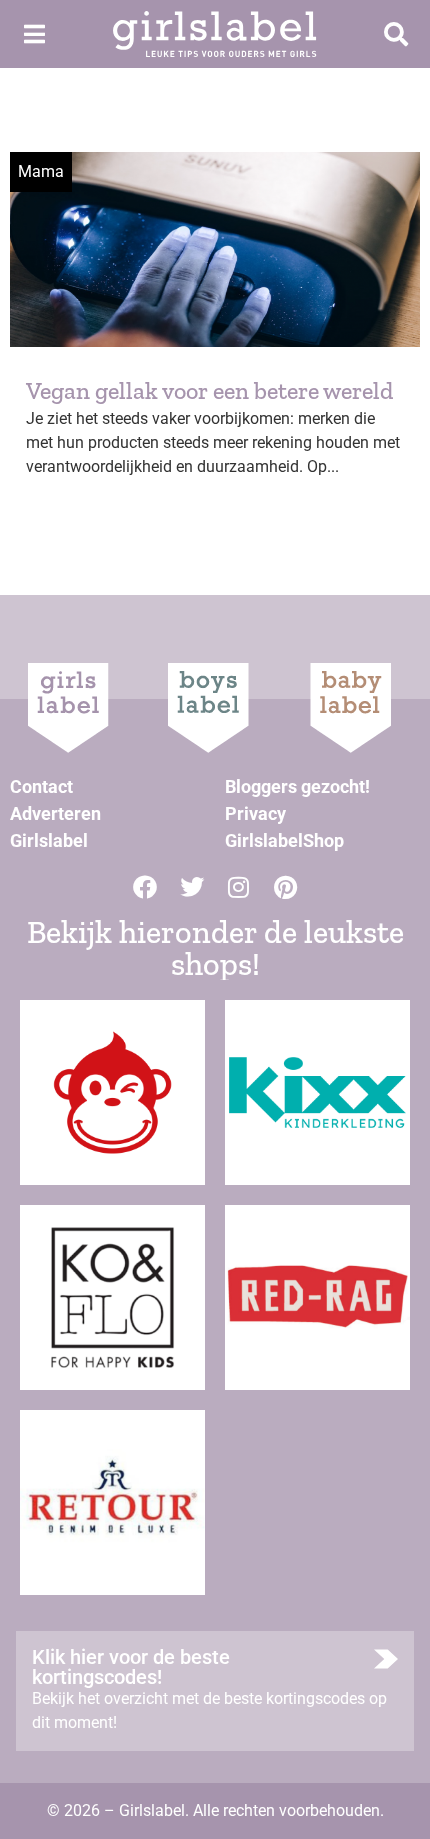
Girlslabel (49, 840)
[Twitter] (192, 887)
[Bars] (34, 34)
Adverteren (55, 813)
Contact (41, 786)
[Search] (396, 34)
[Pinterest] (286, 887)
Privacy (255, 813)
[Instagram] (239, 887)
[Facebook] (145, 887)
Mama (41, 171)
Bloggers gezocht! (297, 786)
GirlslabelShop (284, 840)
